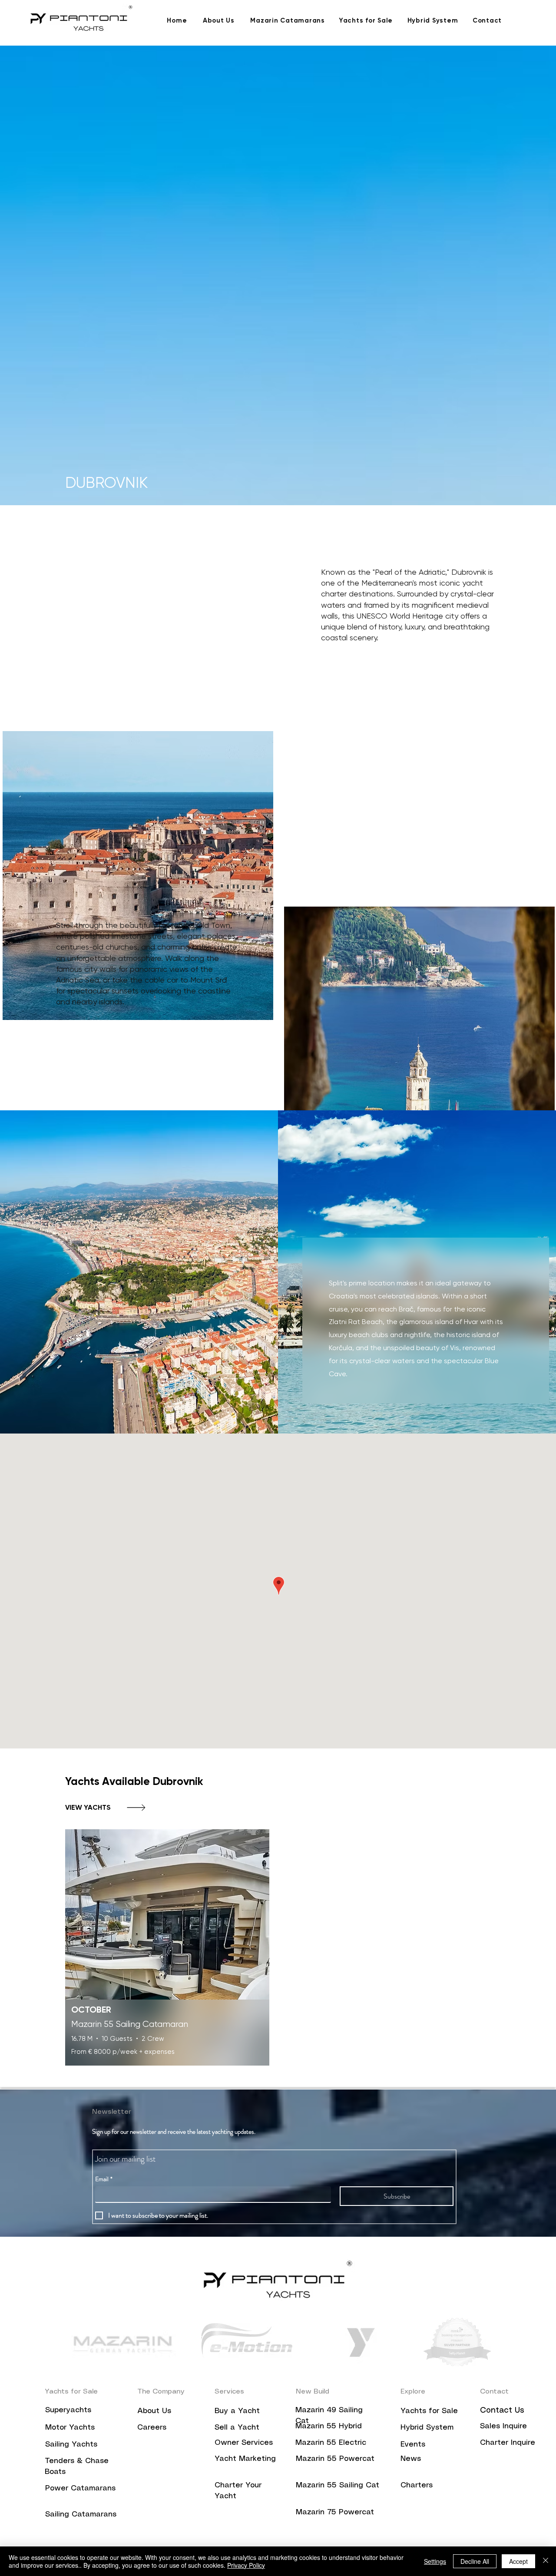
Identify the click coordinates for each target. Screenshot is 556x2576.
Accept (518, 2561)
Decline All (475, 2561)
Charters (417, 2485)
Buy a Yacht (237, 2411)
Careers (153, 2427)
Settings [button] (435, 2561)
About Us (154, 2411)
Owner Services (244, 2443)
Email (104, 2179)
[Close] (546, 2561)
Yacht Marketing (245, 2459)
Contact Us (502, 2410)
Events (413, 2444)
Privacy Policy (246, 2565)
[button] (508, 2442)
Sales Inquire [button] (503, 2426)
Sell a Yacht (237, 2427)
